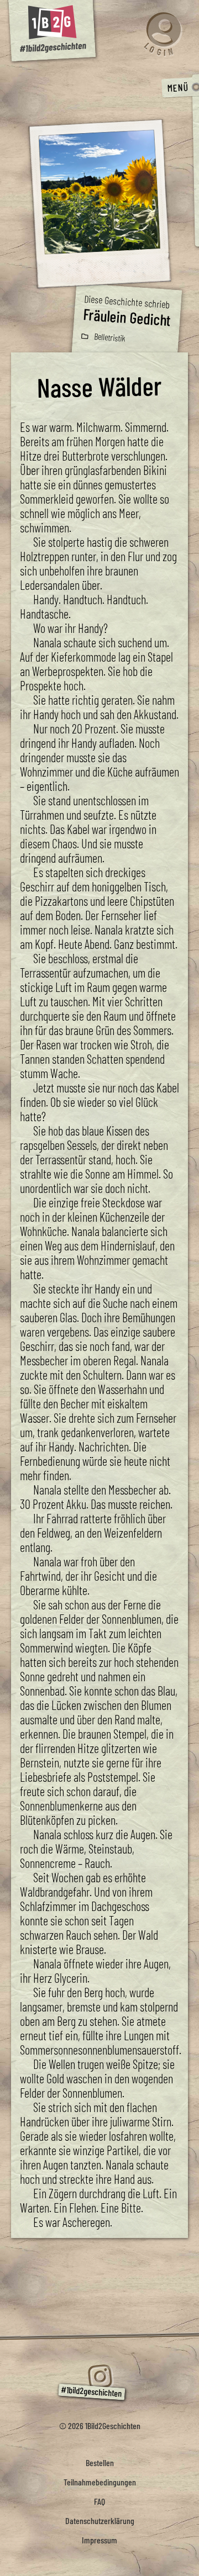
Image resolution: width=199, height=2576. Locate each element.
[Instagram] (99, 2377)
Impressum (99, 2540)
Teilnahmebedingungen (100, 2482)
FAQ (99, 2501)
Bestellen (100, 2462)
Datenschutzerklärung (100, 2520)
